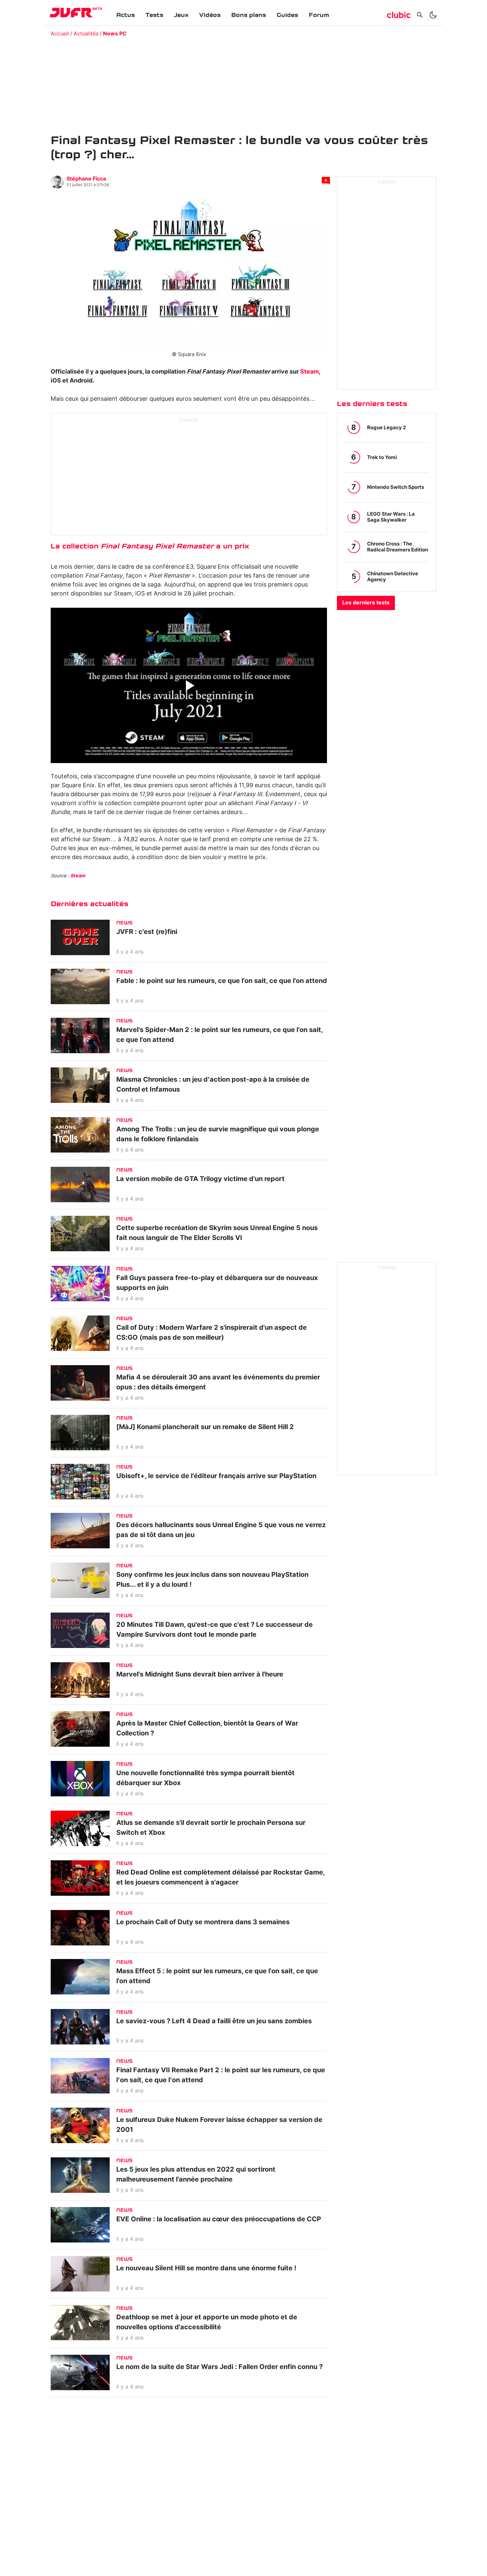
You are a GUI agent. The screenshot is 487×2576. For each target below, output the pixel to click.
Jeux (181, 15)
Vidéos (210, 15)
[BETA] (71, 13)
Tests (154, 15)
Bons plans (249, 15)
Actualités (86, 34)
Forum (319, 15)
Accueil (60, 34)
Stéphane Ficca (86, 179)
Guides (287, 15)
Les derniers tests (366, 603)
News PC (115, 34)
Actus (126, 15)
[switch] (433, 15)
